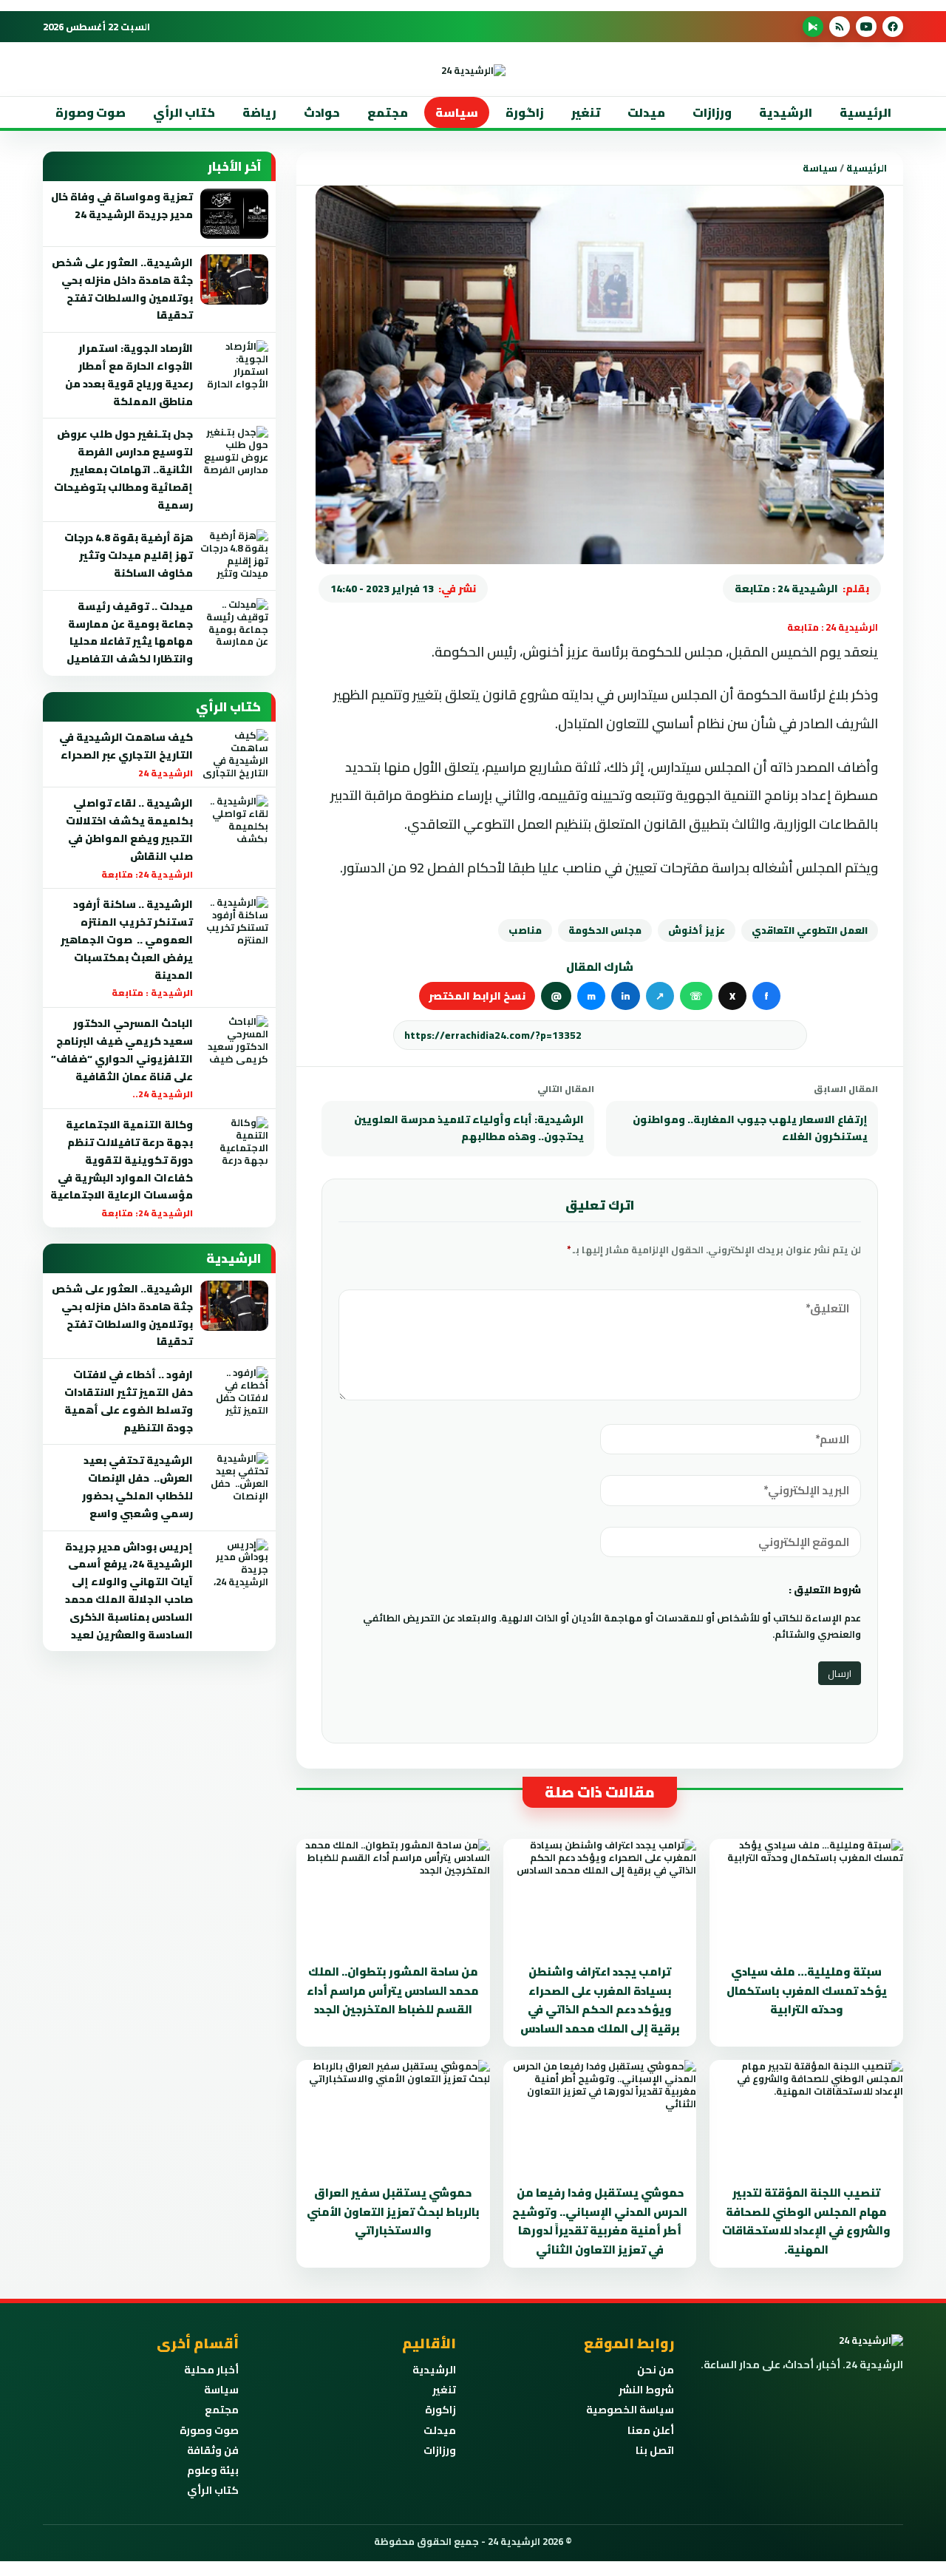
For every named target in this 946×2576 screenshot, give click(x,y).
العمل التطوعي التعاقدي (810, 930)
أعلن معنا (651, 2430)
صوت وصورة (91, 112)
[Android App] (813, 27)
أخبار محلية (211, 2370)
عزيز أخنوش (697, 930)
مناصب (525, 930)
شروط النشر (646, 2390)
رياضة (259, 112)
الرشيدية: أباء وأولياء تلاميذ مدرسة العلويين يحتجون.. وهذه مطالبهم (469, 1128)
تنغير (586, 112)
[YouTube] (866, 27)
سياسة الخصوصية (630, 2410)
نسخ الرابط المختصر (477, 996)
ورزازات (712, 112)
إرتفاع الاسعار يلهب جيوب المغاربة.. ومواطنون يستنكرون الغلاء (750, 1128)
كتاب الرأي (184, 112)
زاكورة (440, 2410)
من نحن (656, 2370)
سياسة (457, 112)
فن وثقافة (213, 2450)
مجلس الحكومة (605, 930)
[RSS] (840, 27)
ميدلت (646, 112)
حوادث (322, 112)
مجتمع (388, 112)
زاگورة (525, 112)
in (626, 996)
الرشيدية (786, 112)
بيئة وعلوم (213, 2470)
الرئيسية (865, 112)
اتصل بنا (655, 2450)
